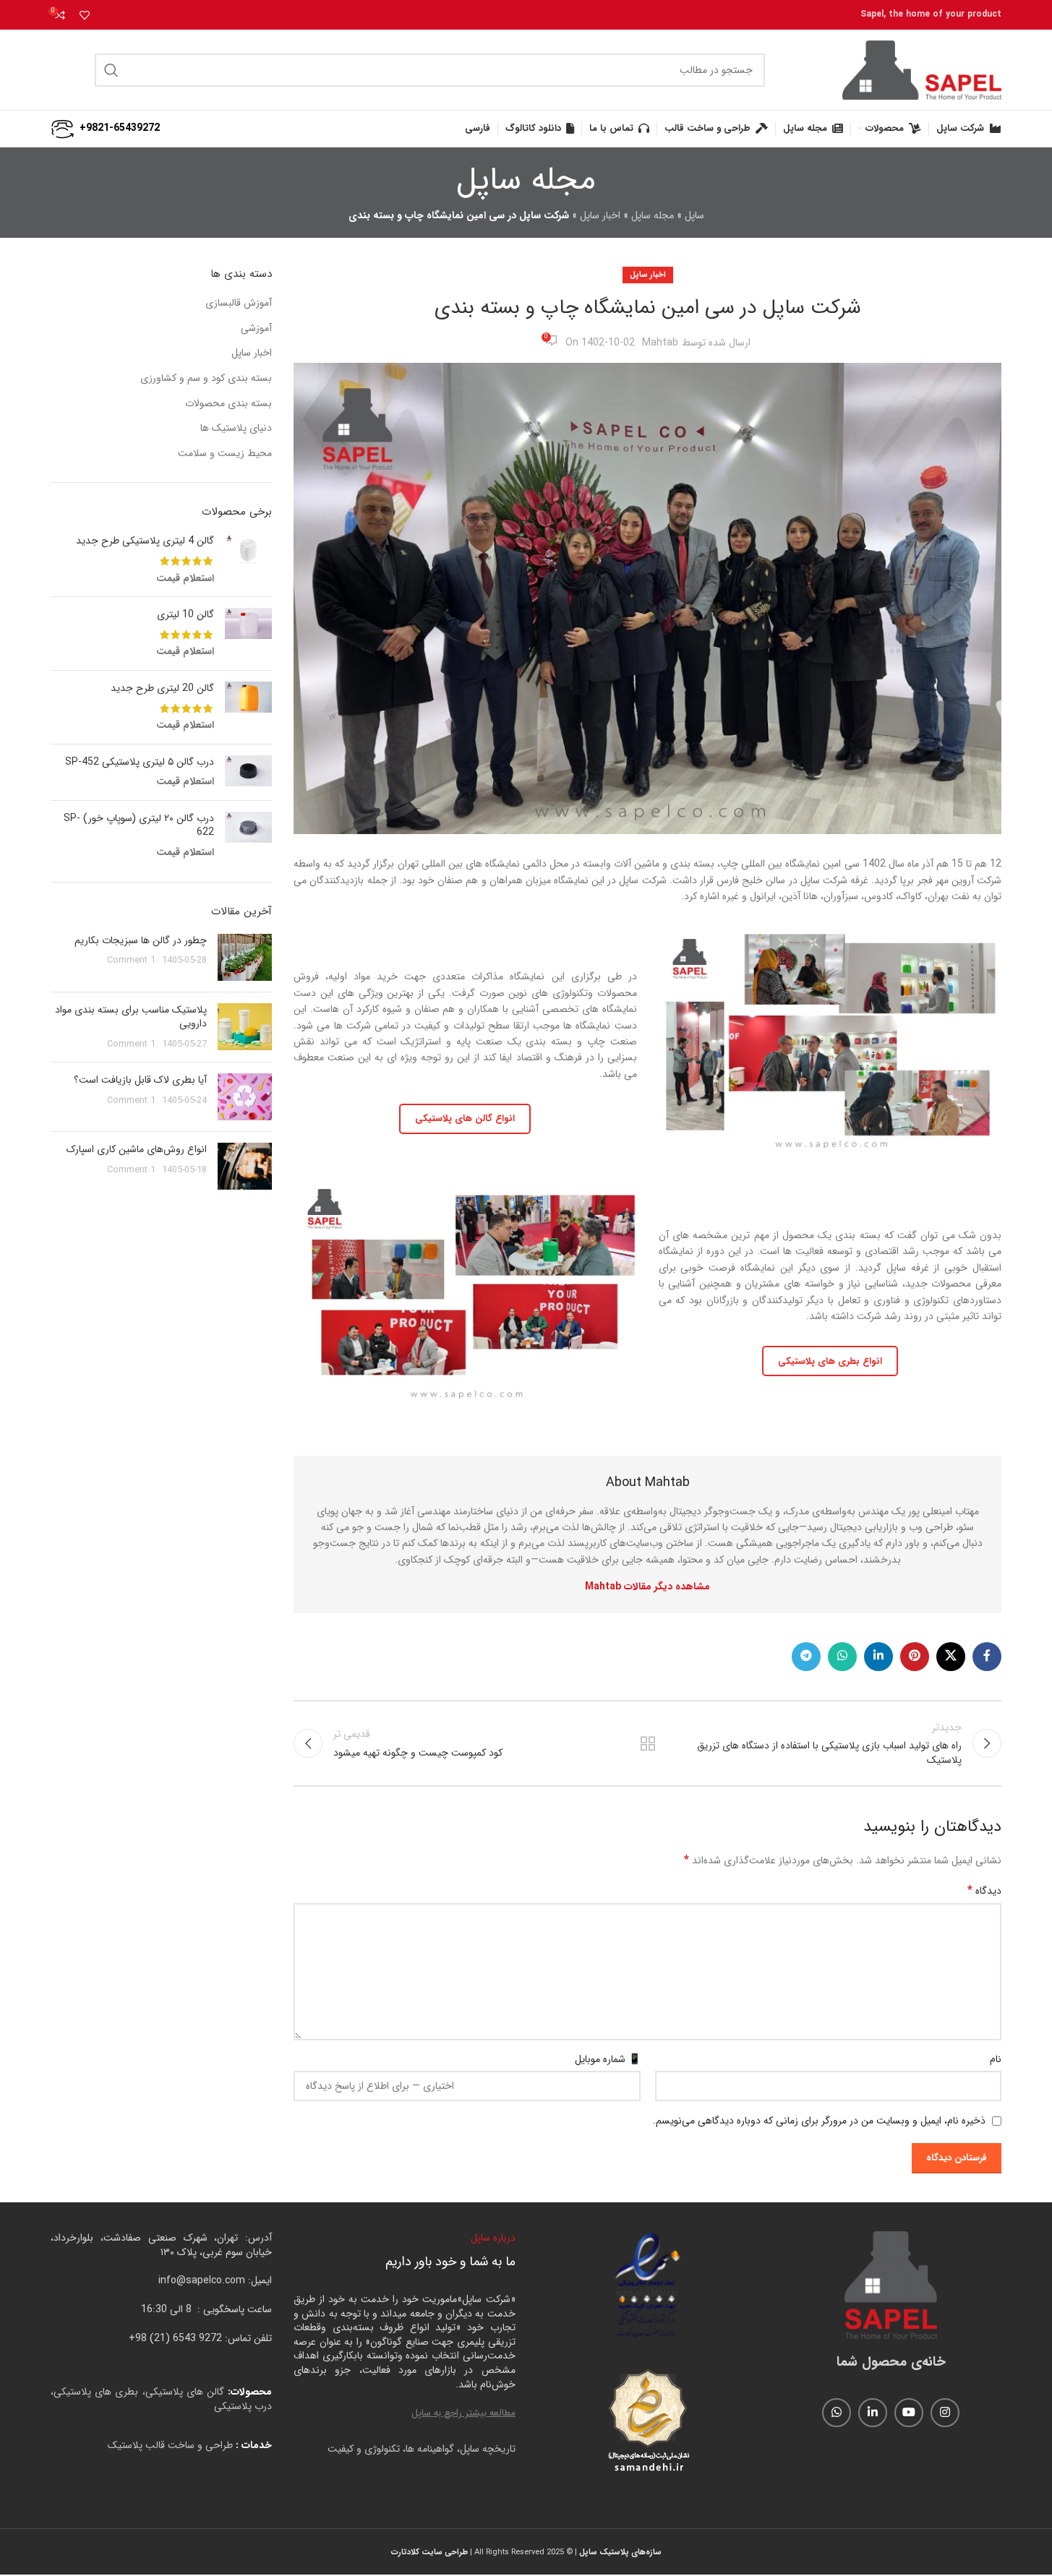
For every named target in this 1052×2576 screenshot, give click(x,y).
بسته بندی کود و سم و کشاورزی (206, 379)
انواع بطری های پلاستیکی (830, 1361)
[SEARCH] (111, 70)
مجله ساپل (653, 215)
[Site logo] (922, 69)
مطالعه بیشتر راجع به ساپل (463, 2413)
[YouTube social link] (909, 2413)
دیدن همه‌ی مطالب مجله (647, 1743)
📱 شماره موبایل (607, 2059)
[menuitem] (478, 129)
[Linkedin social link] (878, 1657)
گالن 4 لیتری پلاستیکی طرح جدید (145, 541)
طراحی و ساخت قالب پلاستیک (170, 2445)
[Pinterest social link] (915, 1657)
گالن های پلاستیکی (185, 2392)
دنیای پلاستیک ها (236, 429)
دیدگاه (984, 1891)
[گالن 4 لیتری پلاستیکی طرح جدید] (248, 560)
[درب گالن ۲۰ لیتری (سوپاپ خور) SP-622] (248, 836)
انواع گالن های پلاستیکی (465, 1119)
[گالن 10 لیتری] (248, 634)
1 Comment (131, 961)
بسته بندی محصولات (228, 404)
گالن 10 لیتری (185, 615)
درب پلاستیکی (243, 2406)
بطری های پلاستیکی (96, 2392)
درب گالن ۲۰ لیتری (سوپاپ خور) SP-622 (139, 826)
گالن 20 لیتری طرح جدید (162, 689)
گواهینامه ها (430, 2449)
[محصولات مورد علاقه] (85, 15)
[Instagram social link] (945, 2413)
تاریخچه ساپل (488, 2449)
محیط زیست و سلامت (225, 454)
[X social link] (951, 1657)
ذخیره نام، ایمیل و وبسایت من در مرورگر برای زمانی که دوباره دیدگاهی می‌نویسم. (819, 2121)
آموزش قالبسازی (239, 304)
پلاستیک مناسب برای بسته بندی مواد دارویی (131, 1017)
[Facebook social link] (987, 1657)
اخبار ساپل (600, 215)
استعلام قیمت (185, 578)
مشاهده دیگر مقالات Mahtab (647, 1587)
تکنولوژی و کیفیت (364, 2449)
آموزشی (256, 329)
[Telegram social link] (806, 1657)
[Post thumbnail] (245, 957)
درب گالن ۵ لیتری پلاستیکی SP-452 (140, 763)
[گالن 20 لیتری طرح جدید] (248, 707)
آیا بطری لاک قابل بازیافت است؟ (140, 1080)
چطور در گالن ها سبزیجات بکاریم (141, 940)
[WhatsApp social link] (842, 1657)
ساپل (694, 215)
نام (996, 2059)
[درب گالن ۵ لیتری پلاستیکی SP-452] (248, 772)
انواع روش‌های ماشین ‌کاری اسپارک (137, 1149)
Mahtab (660, 343)
